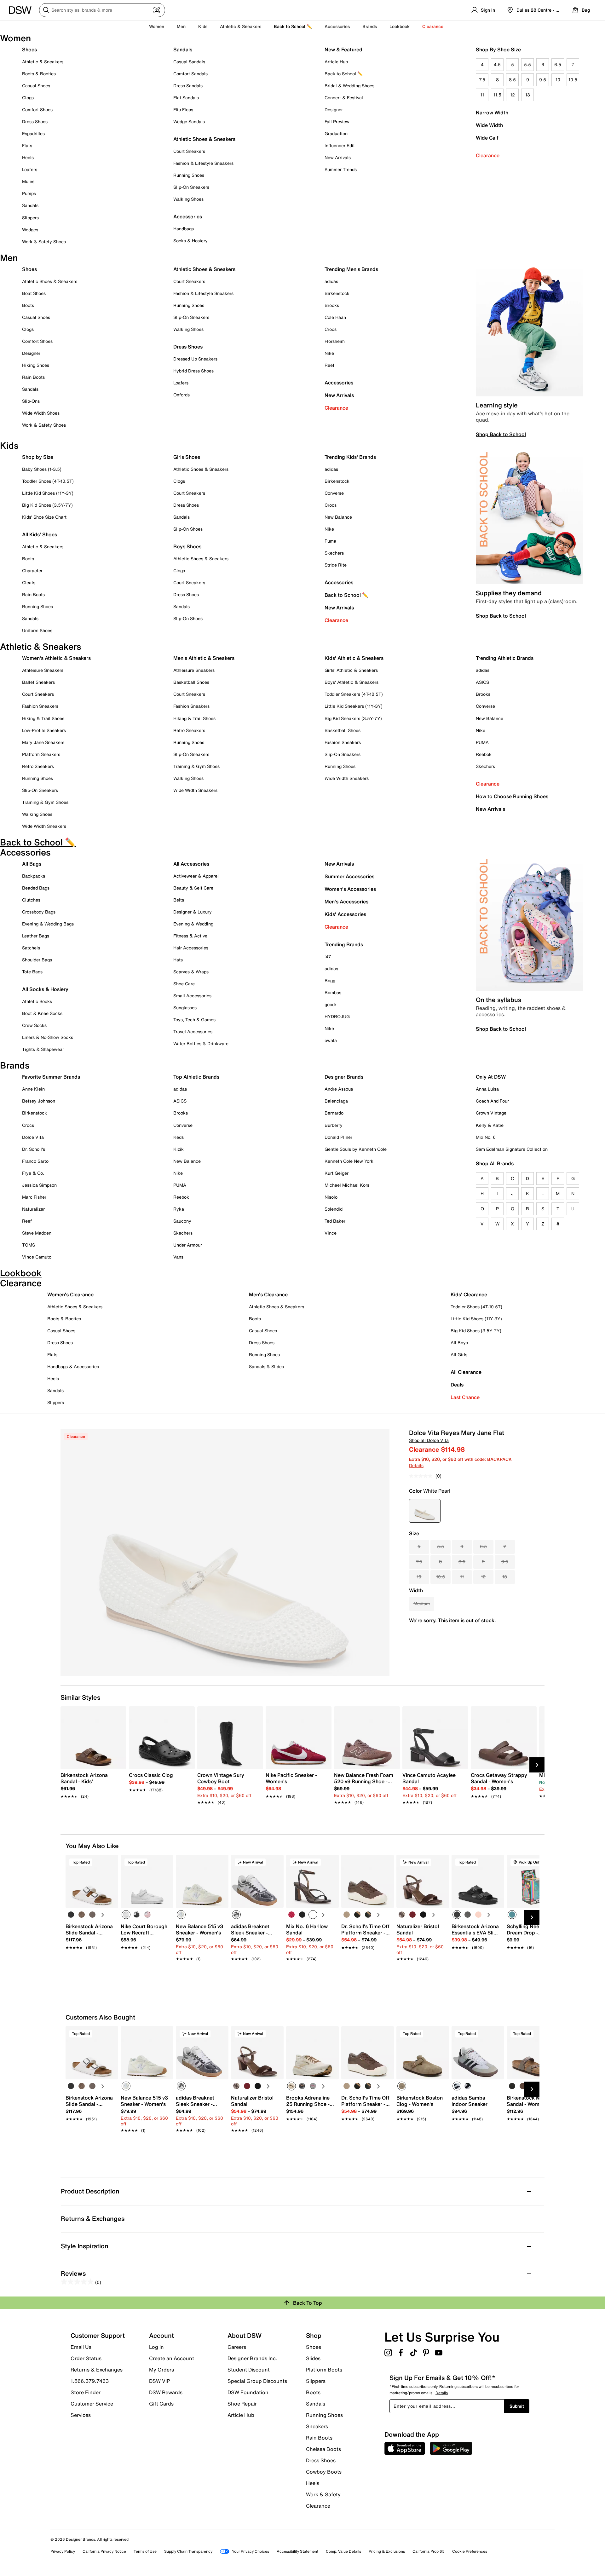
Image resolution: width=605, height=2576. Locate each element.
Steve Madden (37, 1233)
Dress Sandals (188, 86)
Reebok (484, 754)
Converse (334, 493)
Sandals (30, 205)
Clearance (488, 155)
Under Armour (188, 1245)
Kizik (179, 1149)
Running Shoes (189, 175)
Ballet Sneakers (38, 682)
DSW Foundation (248, 2392)
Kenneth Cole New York (349, 1161)
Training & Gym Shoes (45, 802)
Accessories (339, 383)
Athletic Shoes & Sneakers (204, 139)
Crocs (331, 329)
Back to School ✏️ (293, 26)
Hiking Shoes (36, 365)
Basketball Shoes (191, 682)
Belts (179, 900)
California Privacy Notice (104, 2551)
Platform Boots (324, 2370)
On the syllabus (498, 1000)
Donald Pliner (338, 1137)
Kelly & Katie (490, 1125)
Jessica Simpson (39, 1185)
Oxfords (181, 395)
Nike (329, 353)
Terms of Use (145, 2551)
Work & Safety (323, 2494)
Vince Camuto (37, 1257)
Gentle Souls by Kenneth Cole (356, 1149)
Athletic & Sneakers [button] (241, 26)
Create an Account (172, 2358)
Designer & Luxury (193, 912)
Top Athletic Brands (196, 1077)
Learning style (497, 405)
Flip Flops (183, 109)
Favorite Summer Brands (51, 1077)
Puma (330, 541)
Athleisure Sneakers (43, 670)
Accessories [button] (337, 26)
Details (416, 1465)
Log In (156, 2347)
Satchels (31, 948)
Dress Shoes (35, 121)
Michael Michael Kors (347, 1185)
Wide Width (489, 125)
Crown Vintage (491, 1113)
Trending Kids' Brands (350, 457)
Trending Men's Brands (351, 269)
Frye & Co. (33, 1173)
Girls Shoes (187, 457)
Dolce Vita (33, 1137)
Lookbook (400, 26)
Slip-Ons (31, 401)
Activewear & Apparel (196, 876)
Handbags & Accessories (73, 1366)
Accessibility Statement (297, 2551)
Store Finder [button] (86, 2392)
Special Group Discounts (257, 2381)
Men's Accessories (346, 902)
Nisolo (331, 1197)
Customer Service (92, 2404)
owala (331, 1040)
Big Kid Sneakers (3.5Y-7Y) (353, 718)
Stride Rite (336, 565)
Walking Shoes (188, 199)
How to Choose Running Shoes (512, 796)
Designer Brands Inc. (252, 2358)
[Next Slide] (537, 1765)
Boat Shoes (34, 293)
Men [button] (181, 26)
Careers (237, 2347)
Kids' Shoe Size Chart (44, 517)
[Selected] (126, 1915)
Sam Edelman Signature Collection (512, 1149)
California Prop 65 (429, 2551)
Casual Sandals (189, 62)
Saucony (182, 1221)
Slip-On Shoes (188, 529)
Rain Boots (33, 377)
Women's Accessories (350, 889)
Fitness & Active (190, 936)
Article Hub (336, 62)
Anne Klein (33, 1089)
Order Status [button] (86, 2358)
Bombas (333, 992)
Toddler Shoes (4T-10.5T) (48, 481)
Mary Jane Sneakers (43, 742)
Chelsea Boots (323, 2449)
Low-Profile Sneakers (44, 730)
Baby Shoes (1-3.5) (42, 469)
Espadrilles (33, 133)
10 (558, 80)
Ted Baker (335, 1221)
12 (513, 95)
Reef (329, 365)
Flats (27, 145)
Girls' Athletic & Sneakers (351, 670)
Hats (178, 960)
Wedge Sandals (189, 121)
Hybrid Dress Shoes (193, 371)
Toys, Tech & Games (194, 1020)
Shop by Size (38, 457)
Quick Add (92, 1970)
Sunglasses (185, 1008)
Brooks (332, 305)
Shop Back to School (501, 434)
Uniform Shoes (37, 630)
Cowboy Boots (324, 2472)
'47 (328, 957)
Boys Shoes (187, 546)
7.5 (482, 80)
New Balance (338, 517)
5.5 (527, 64)
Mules (28, 181)
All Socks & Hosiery (45, 989)
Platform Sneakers (41, 754)
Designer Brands (344, 1077)
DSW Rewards (166, 2392)
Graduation (336, 133)
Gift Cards (161, 2403)
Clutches (31, 900)
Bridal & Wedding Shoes (349, 86)
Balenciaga (336, 1101)
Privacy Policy (63, 2551)
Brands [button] (370, 26)
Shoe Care (184, 984)
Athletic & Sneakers (43, 62)
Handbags (184, 229)
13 (528, 95)
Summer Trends (341, 169)
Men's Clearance (268, 1294)
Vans (178, 1257)
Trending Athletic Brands (505, 658)
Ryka (179, 1209)
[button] (111, 1862)
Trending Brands (344, 944)
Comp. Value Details (343, 2551)
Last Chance (465, 1397)
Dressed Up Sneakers (195, 359)
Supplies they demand (509, 593)
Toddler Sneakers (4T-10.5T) (354, 694)
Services (81, 2415)
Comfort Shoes (37, 109)
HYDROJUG (337, 1016)
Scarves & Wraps (191, 972)
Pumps (29, 193)
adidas (331, 281)
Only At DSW (491, 1077)
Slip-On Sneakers (191, 187)
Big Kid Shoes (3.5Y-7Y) (47, 505)
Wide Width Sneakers (44, 826)
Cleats (29, 582)
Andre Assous (339, 1089)
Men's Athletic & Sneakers (204, 658)
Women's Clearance (70, 1294)
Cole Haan (335, 317)
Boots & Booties (39, 74)
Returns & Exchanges (97, 2370)
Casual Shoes (36, 86)
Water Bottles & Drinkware (201, 1043)
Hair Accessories (191, 948)
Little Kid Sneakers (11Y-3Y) (354, 706)
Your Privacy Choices (251, 2551)
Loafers (30, 169)
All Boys (459, 1343)
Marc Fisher (34, 1197)
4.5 (497, 64)
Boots (28, 305)
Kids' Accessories (345, 914)
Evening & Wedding (193, 924)
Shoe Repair (242, 2404)
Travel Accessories (193, 1032)
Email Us (81, 2347)
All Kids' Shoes (40, 534)
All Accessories (191, 864)
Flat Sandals (186, 98)
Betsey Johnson (39, 1101)
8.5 (512, 80)
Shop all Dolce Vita (429, 1440)
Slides (313, 2358)
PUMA (482, 742)
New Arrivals (338, 157)
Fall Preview (337, 121)
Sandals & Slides (266, 1366)
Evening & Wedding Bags (48, 924)
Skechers (334, 553)
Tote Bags (32, 972)
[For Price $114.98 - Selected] (425, 1511)
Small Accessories (192, 996)
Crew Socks (34, 1025)
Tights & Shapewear (43, 1049)
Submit (517, 2406)
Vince (331, 1233)
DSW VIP (159, 2381)
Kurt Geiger (337, 1173)
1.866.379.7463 (90, 2381)
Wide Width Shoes (41, 413)
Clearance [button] (433, 26)
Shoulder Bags (37, 960)
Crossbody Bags (39, 912)
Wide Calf (487, 138)
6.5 (558, 64)
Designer (334, 109)
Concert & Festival (344, 98)
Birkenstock (337, 293)
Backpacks (34, 876)
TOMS (29, 1245)
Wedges (30, 230)
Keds (179, 1137)
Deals (457, 1385)
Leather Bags (36, 936)
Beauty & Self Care (193, 888)
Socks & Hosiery (190, 241)
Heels (28, 157)
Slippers (30, 218)
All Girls (459, 1354)
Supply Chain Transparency (188, 2551)
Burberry (334, 1125)
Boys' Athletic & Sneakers (351, 682)
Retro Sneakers (38, 766)
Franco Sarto (35, 1161)
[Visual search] (157, 10)
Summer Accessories (349, 876)
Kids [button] (203, 26)
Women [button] (157, 26)
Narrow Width (492, 112)
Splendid (334, 1209)
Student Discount (249, 2370)
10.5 (573, 80)
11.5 (497, 95)
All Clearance (466, 1372)
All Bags (32, 864)
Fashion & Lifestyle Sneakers (203, 163)
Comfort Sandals (190, 74)
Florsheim (335, 341)
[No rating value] (422, 1476)
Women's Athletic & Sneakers (56, 658)
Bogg (330, 980)
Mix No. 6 (486, 1137)
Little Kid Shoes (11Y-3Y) (48, 493)
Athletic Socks (37, 1001)
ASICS (482, 682)
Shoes (29, 49)
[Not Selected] (71, 1915)
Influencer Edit (340, 145)
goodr (330, 1004)
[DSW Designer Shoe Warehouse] (20, 9)
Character (32, 571)
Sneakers (317, 2426)
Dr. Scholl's (34, 1149)
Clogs (28, 98)
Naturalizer (33, 1209)
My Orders (161, 2370)
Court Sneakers (189, 151)
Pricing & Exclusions (387, 2551)
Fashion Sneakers (40, 706)
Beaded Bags (36, 888)
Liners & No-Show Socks (48, 1037)
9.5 (543, 80)
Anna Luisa (487, 1089)
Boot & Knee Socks (42, 1013)
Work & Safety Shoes (44, 242)
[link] (92, 1782)
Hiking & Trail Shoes (43, 718)
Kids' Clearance (469, 1294)
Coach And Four (492, 1101)
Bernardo (334, 1113)
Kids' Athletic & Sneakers (354, 658)
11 (482, 95)
